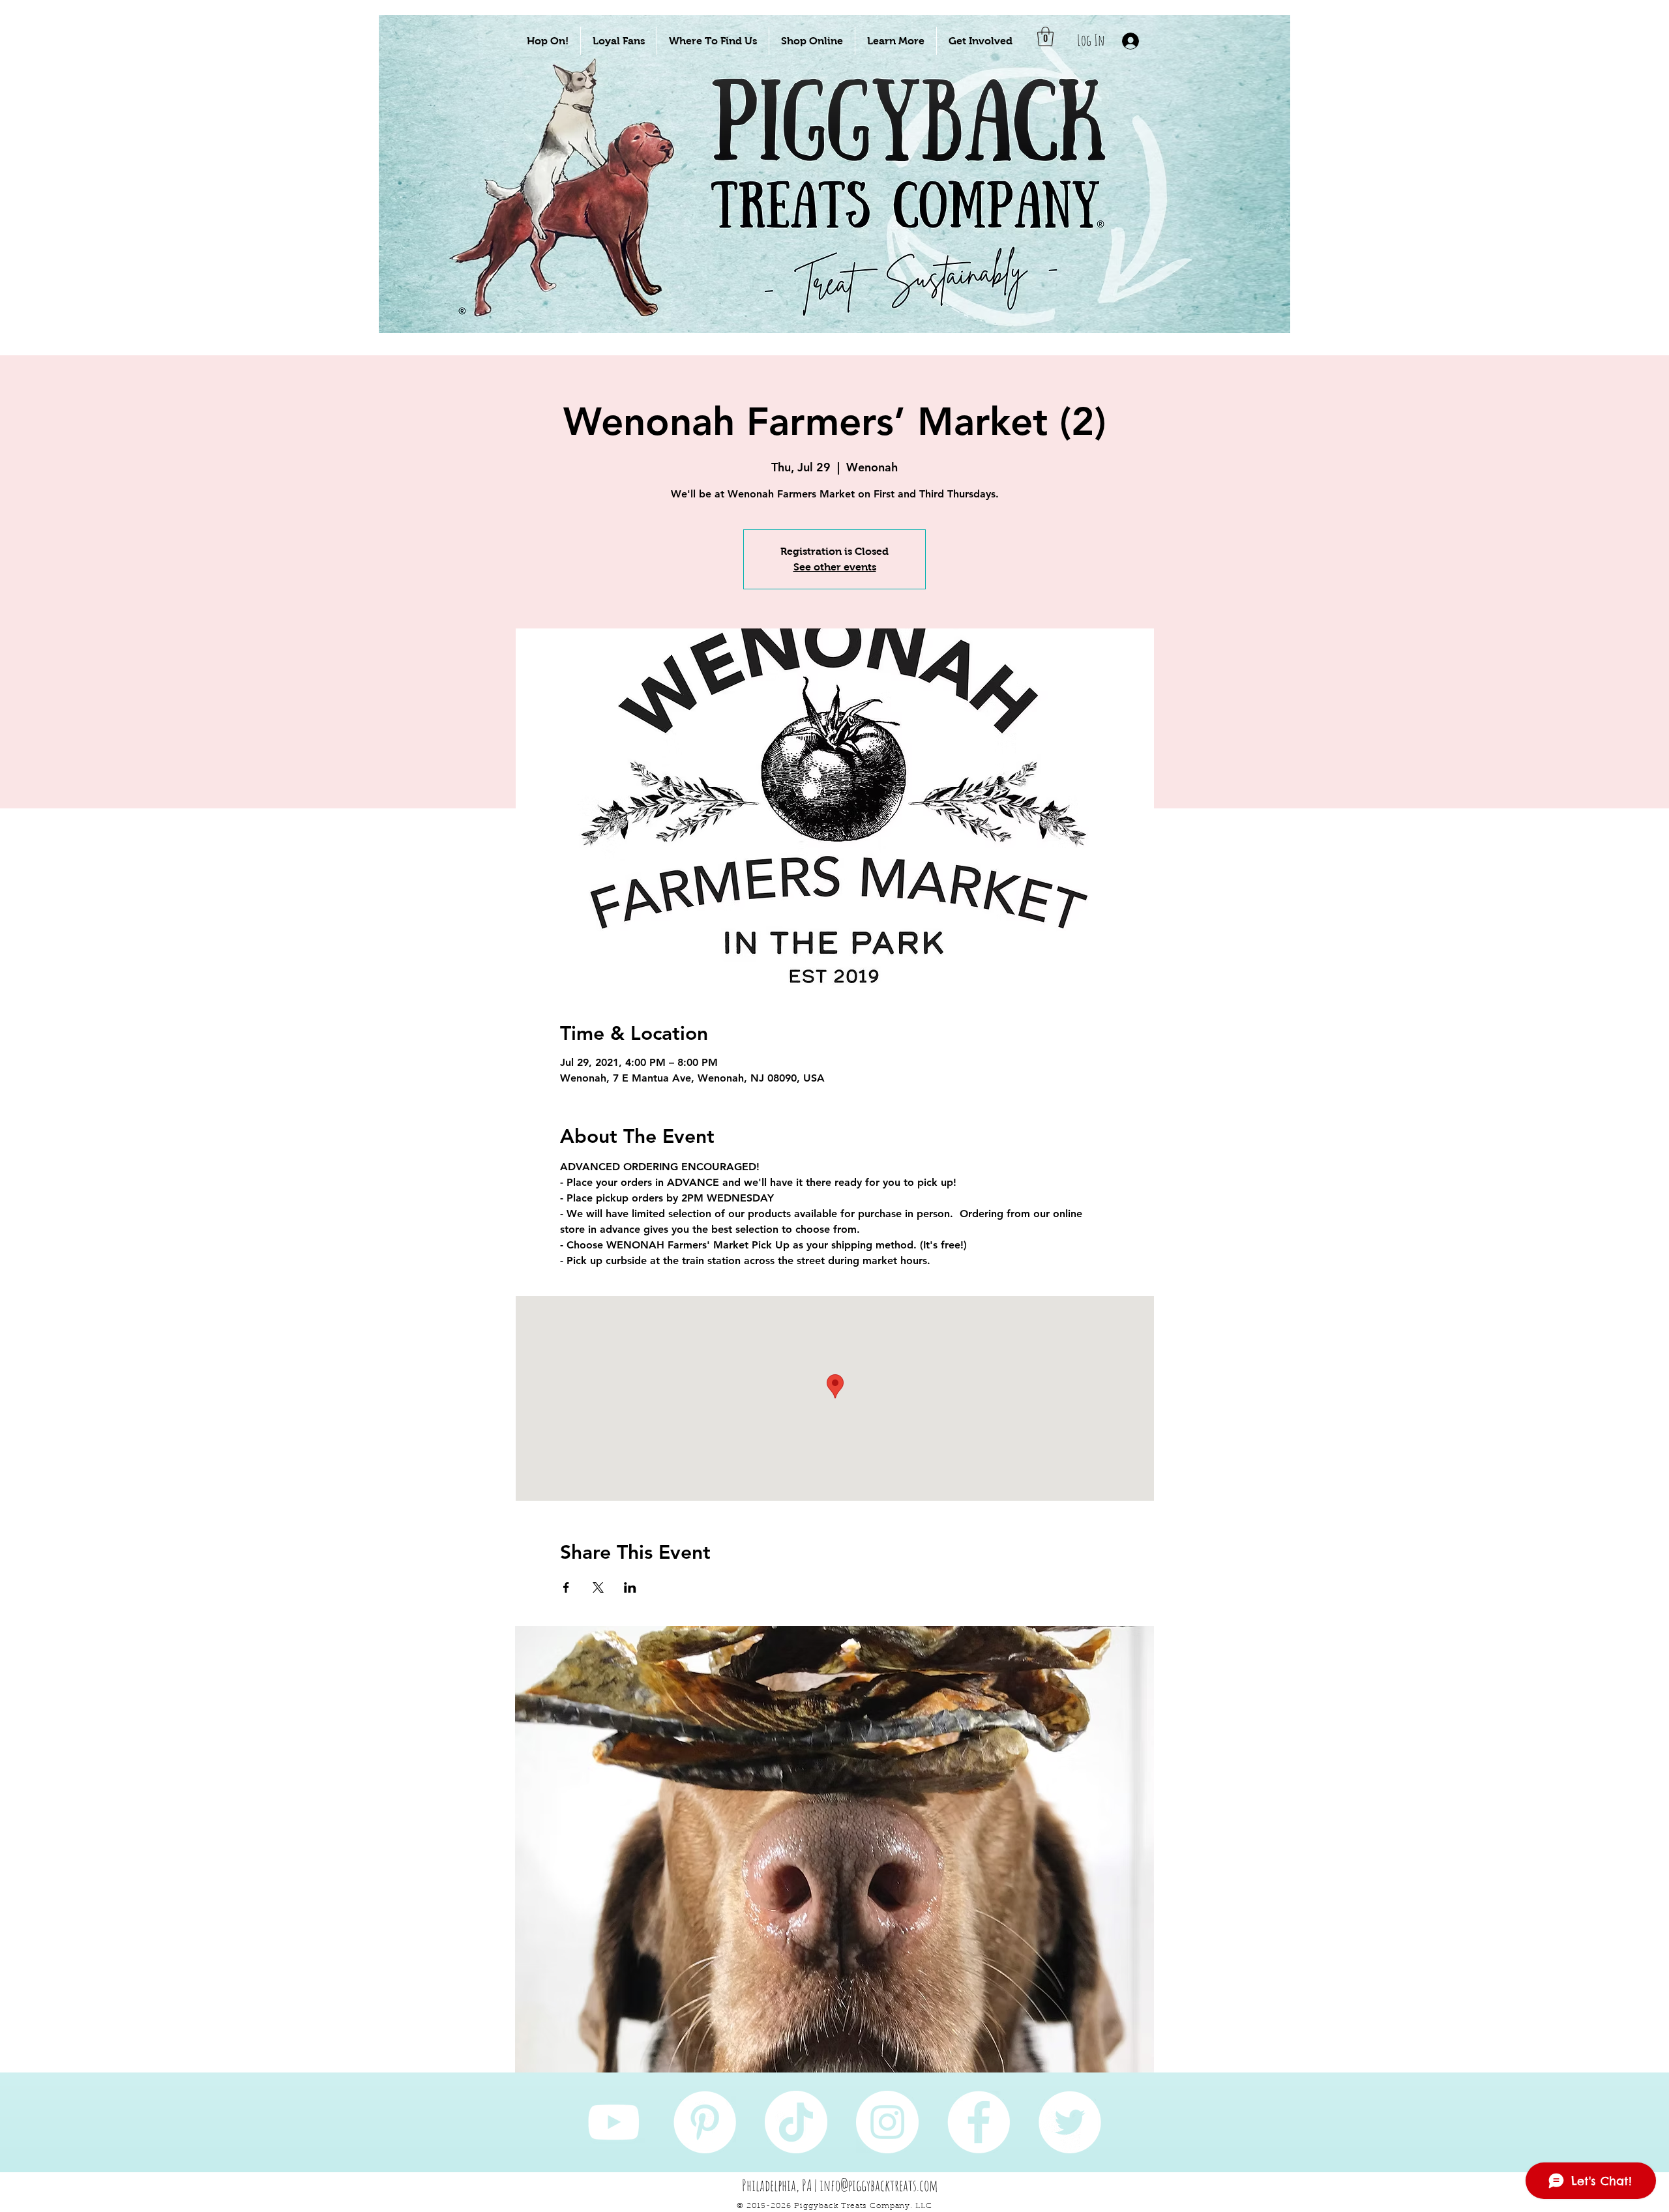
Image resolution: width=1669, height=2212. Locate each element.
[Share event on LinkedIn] (630, 1587)
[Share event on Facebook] (566, 1587)
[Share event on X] (598, 1587)
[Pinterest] (705, 2122)
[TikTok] (796, 2122)
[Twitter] (1070, 2122)
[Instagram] (887, 2122)
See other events (835, 567)
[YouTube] (613, 2122)
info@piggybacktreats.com (879, 2185)
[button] (548, 41)
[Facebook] (979, 2122)
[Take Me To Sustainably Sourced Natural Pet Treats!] (575, 216)
